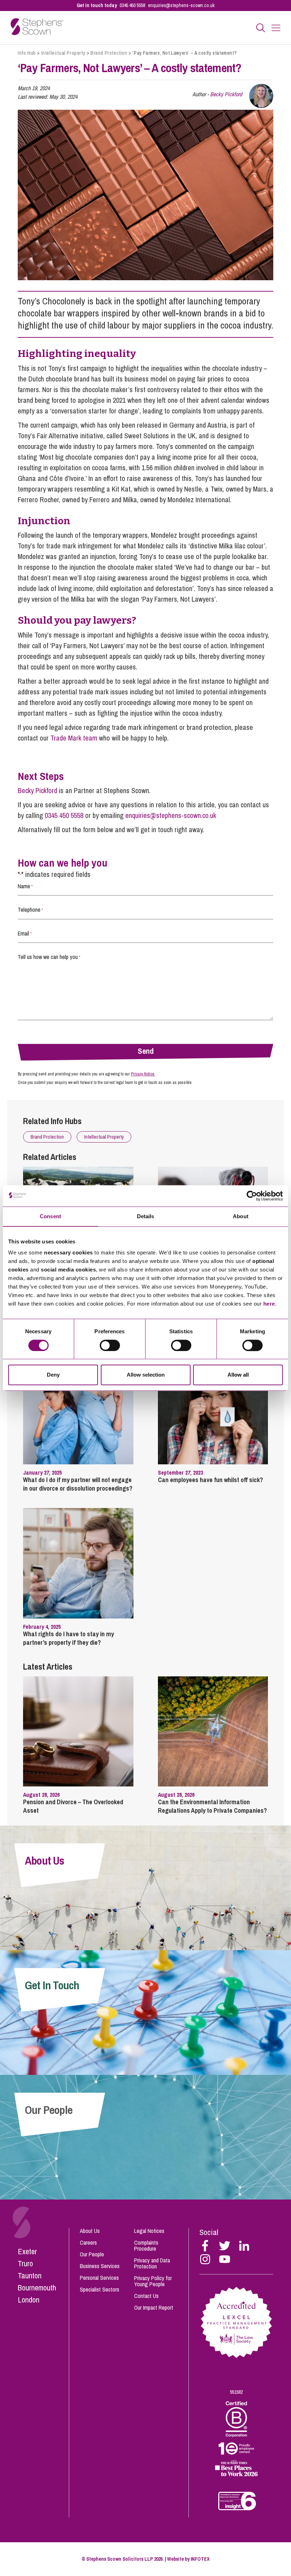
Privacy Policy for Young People (153, 2281)
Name (25, 886)
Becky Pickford (226, 94)
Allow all (238, 1375)
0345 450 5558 (132, 5)
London (29, 2300)
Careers (88, 2243)
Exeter (27, 2251)
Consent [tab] (50, 1216)
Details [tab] (146, 1216)
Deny (53, 1375)
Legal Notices (149, 2231)
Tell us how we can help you (49, 957)
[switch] (110, 1345)
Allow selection (146, 1375)
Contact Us (146, 2296)
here (269, 1304)
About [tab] (241, 1216)
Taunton (30, 2276)
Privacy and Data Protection (152, 2263)
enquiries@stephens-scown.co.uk (181, 5)
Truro (25, 2263)
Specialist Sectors (100, 2289)
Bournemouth (37, 2288)
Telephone (30, 910)
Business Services (100, 2266)
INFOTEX (200, 2559)
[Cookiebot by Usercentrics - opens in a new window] (252, 1196)
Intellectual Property (63, 53)
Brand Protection (109, 53)
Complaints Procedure (146, 2246)
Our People (92, 2254)
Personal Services (99, 2278)
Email (25, 933)
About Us (90, 2231)
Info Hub (27, 53)
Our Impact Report (154, 2307)
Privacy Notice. (143, 1074)
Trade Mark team (74, 738)
